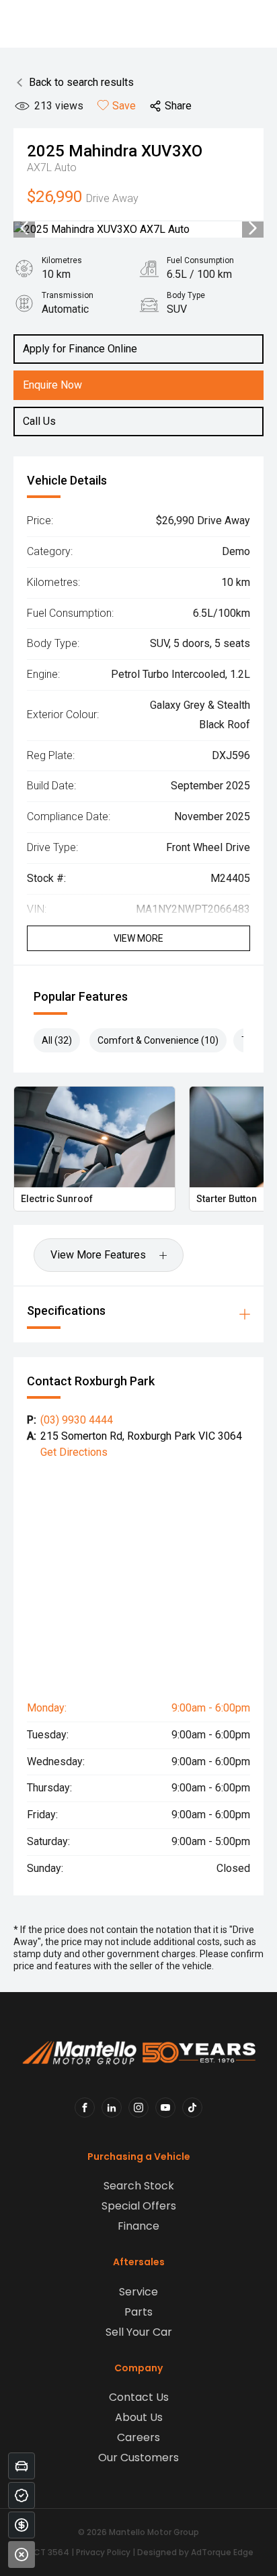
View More (138, 938)
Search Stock (139, 2186)
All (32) (57, 1040)
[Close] (22, 2555)
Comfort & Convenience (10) (158, 1040)
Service (138, 2292)
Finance (138, 2226)
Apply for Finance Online (80, 349)
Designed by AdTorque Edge (195, 2552)
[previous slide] (24, 230)
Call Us (39, 421)
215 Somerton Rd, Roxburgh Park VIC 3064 (141, 1436)
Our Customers (138, 2458)
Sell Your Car (139, 2332)
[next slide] (253, 230)
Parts (138, 2312)
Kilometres (62, 260)
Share (178, 106)
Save (124, 106)
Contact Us (139, 2397)
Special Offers (139, 2206)
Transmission (68, 295)
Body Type (186, 295)
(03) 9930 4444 (77, 1420)
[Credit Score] (22, 2495)
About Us (139, 2417)
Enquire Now (52, 385)
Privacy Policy (103, 2552)
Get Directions (74, 1452)
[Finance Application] (22, 2525)
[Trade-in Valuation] (22, 2466)
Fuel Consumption (200, 260)
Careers (138, 2437)
